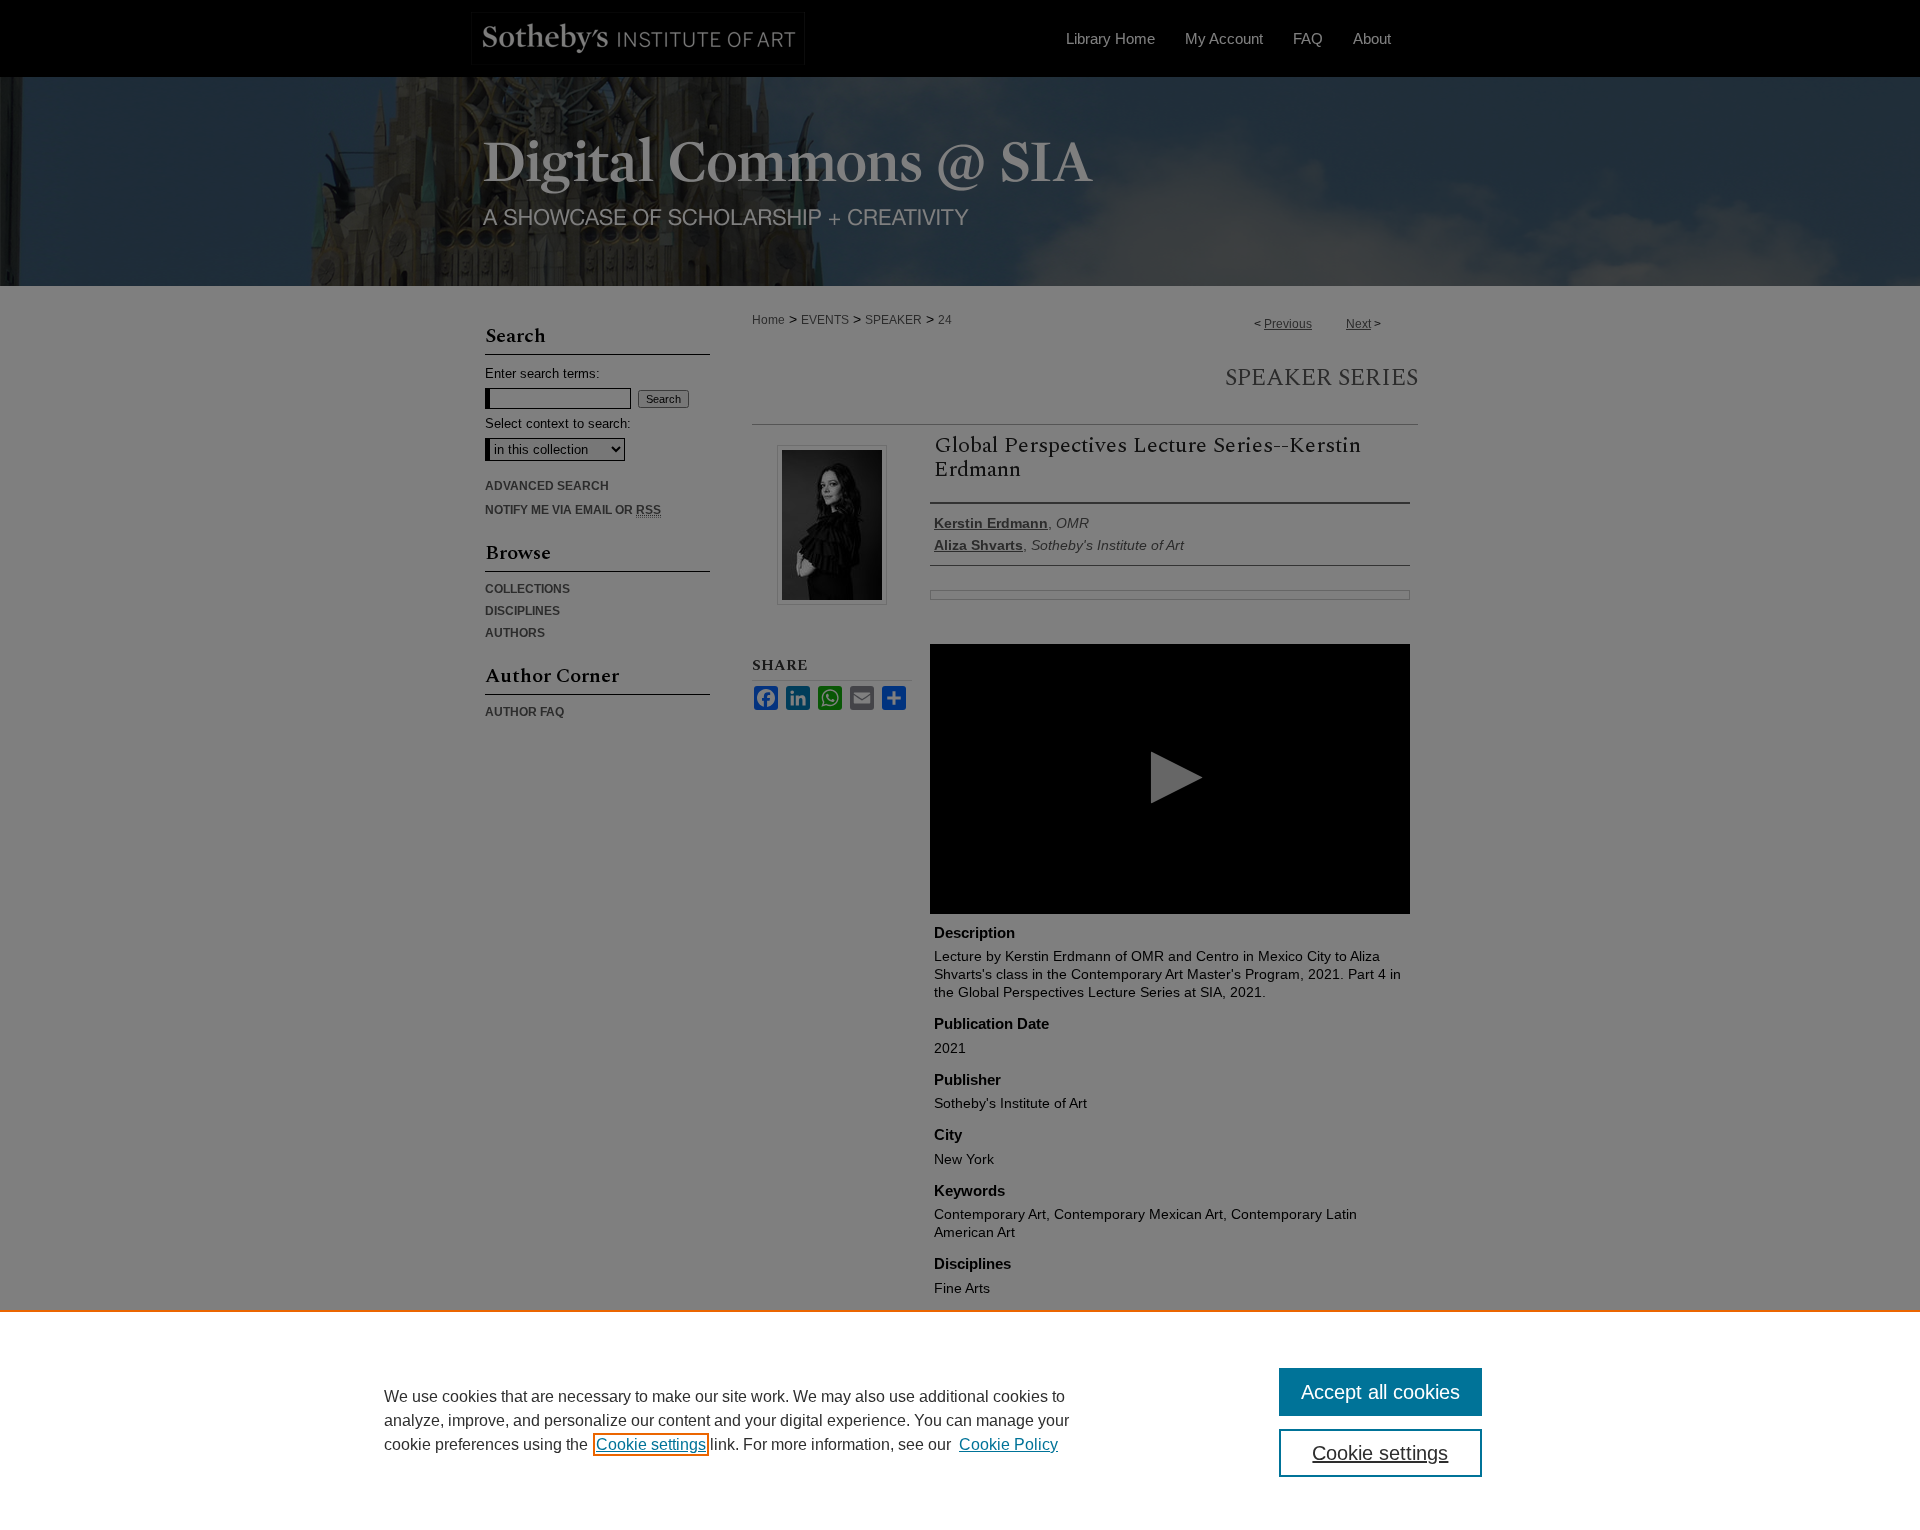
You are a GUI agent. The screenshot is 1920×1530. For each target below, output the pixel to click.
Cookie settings (651, 1444)
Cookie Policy (1008, 1444)
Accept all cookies (1380, 1392)
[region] (960, 1420)
